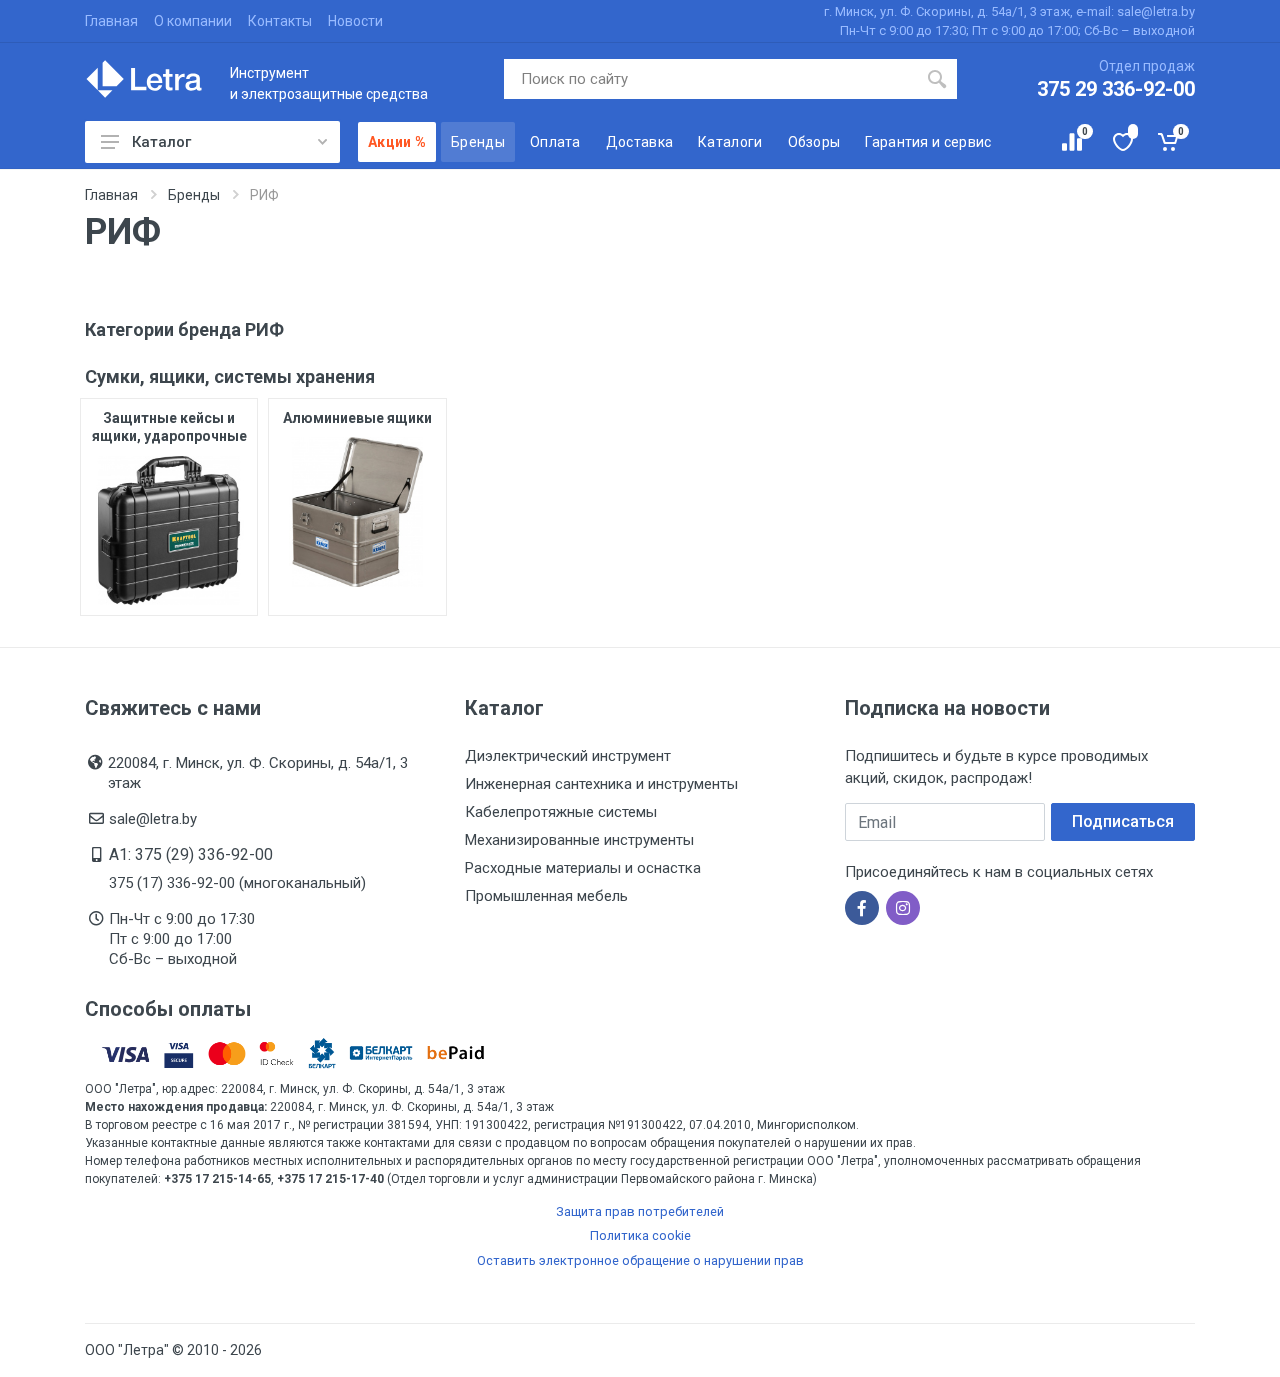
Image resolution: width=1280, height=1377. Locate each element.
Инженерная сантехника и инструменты (601, 784)
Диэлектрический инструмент (568, 756)
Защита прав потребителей (640, 1211)
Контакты (280, 21)
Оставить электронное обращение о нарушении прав (640, 1260)
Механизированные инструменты (579, 840)
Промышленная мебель (546, 896)
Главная (111, 21)
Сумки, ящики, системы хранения (230, 376)
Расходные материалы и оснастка (583, 868)
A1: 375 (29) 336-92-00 (191, 854)
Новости (355, 21)
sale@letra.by (153, 819)
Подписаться (1123, 821)
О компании (193, 21)
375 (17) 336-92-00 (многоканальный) (237, 883)
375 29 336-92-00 (1116, 89)
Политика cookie (640, 1235)
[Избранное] (1121, 142)
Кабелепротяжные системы (561, 812)
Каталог (161, 142)
